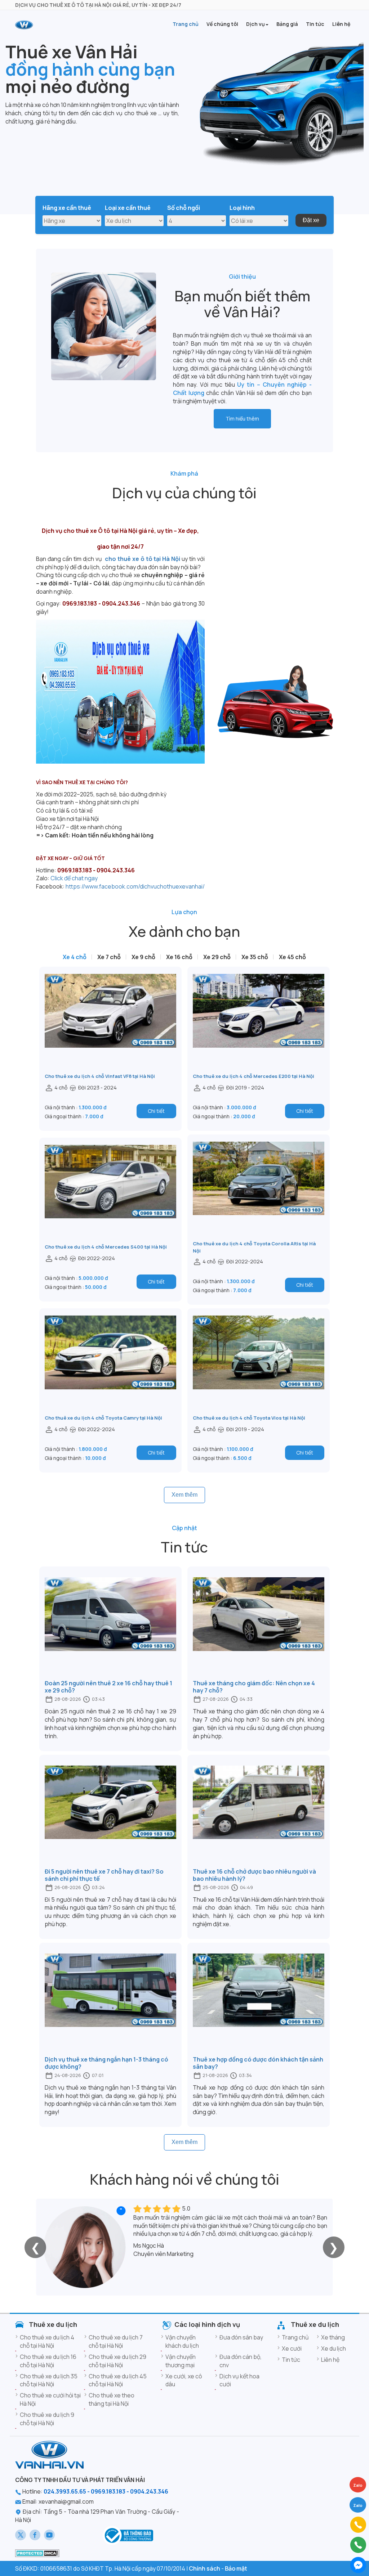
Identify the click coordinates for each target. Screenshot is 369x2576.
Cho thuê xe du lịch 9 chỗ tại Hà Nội (47, 2419)
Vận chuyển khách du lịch (182, 2341)
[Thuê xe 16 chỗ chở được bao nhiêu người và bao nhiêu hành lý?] (259, 1815)
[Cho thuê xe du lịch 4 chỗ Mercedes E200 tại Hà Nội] (259, 1023)
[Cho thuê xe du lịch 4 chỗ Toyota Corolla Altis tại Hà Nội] (259, 1191)
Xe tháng (333, 2337)
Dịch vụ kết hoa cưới (239, 2380)
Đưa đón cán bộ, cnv (241, 2361)
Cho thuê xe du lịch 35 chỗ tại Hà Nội (49, 2380)
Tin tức (291, 2360)
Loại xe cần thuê (128, 208)
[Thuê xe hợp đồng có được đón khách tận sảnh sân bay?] (259, 2003)
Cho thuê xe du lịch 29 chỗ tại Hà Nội (117, 2361)
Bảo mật (236, 2568)
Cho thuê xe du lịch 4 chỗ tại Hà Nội (47, 2341)
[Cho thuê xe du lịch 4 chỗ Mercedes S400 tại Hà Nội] (110, 1194)
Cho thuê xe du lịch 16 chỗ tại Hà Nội (48, 2361)
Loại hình (242, 208)
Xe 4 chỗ (75, 957)
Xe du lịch (334, 2348)
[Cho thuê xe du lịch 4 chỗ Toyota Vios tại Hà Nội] (259, 1365)
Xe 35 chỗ (255, 957)
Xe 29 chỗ (217, 957)
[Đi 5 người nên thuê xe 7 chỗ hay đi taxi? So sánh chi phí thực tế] (110, 1815)
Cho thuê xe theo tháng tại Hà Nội (112, 2399)
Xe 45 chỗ (292, 957)
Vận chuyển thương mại (181, 2361)
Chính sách (204, 2568)
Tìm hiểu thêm (242, 419)
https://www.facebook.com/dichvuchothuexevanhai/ (135, 886)
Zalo (358, 2505)
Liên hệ (330, 2360)
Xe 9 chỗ (143, 957)
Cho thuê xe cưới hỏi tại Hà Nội (50, 2399)
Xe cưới (292, 2348)
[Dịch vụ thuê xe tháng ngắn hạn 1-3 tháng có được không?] (110, 2003)
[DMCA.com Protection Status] (37, 2553)
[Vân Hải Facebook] (35, 2535)
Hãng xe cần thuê (67, 208)
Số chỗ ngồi (184, 208)
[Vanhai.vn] (24, 25)
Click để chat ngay (74, 878)
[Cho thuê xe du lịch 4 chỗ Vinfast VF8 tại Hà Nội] (110, 1023)
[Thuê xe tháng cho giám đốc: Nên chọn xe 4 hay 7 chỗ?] (259, 1627)
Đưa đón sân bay (241, 2337)
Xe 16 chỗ (179, 957)
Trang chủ (295, 2337)
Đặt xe (311, 220)
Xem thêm (184, 1495)
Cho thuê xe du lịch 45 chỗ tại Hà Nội (118, 2380)
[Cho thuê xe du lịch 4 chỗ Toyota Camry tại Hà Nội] (110, 1365)
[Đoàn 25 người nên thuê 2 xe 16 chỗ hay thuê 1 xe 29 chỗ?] (110, 1627)
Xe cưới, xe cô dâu (184, 2380)
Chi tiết (156, 1111)
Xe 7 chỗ (109, 957)
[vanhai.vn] (128, 2535)
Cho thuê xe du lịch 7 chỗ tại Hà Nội (116, 2341)
